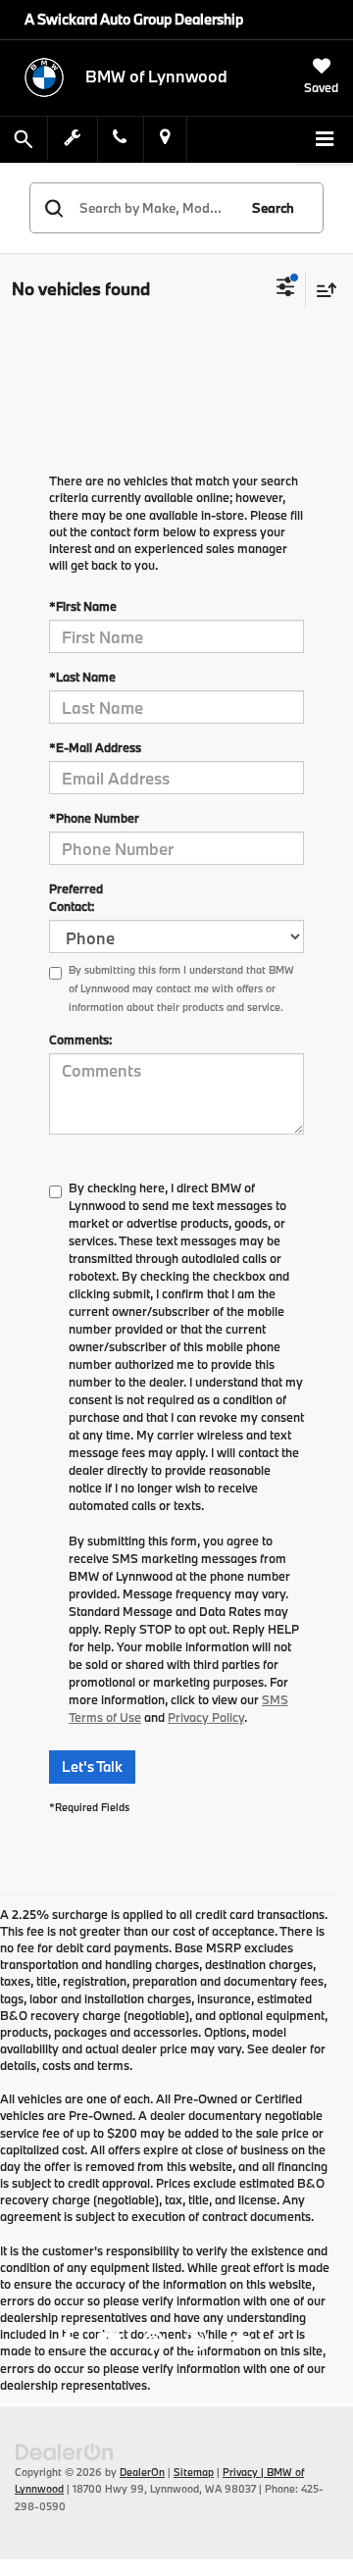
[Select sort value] (322, 290)
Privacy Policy (206, 1717)
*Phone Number (94, 818)
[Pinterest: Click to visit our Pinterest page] (153, 2343)
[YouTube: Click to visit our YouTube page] (109, 2343)
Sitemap (194, 2472)
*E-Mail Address (95, 747)
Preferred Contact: (76, 897)
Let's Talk (92, 1767)
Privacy (240, 2472)
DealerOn (142, 2472)
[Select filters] (286, 289)
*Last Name (82, 677)
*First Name (83, 606)
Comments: (80, 1039)
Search (273, 208)
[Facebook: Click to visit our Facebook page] (68, 2343)
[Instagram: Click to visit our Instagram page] (197, 2343)
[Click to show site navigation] (325, 140)
